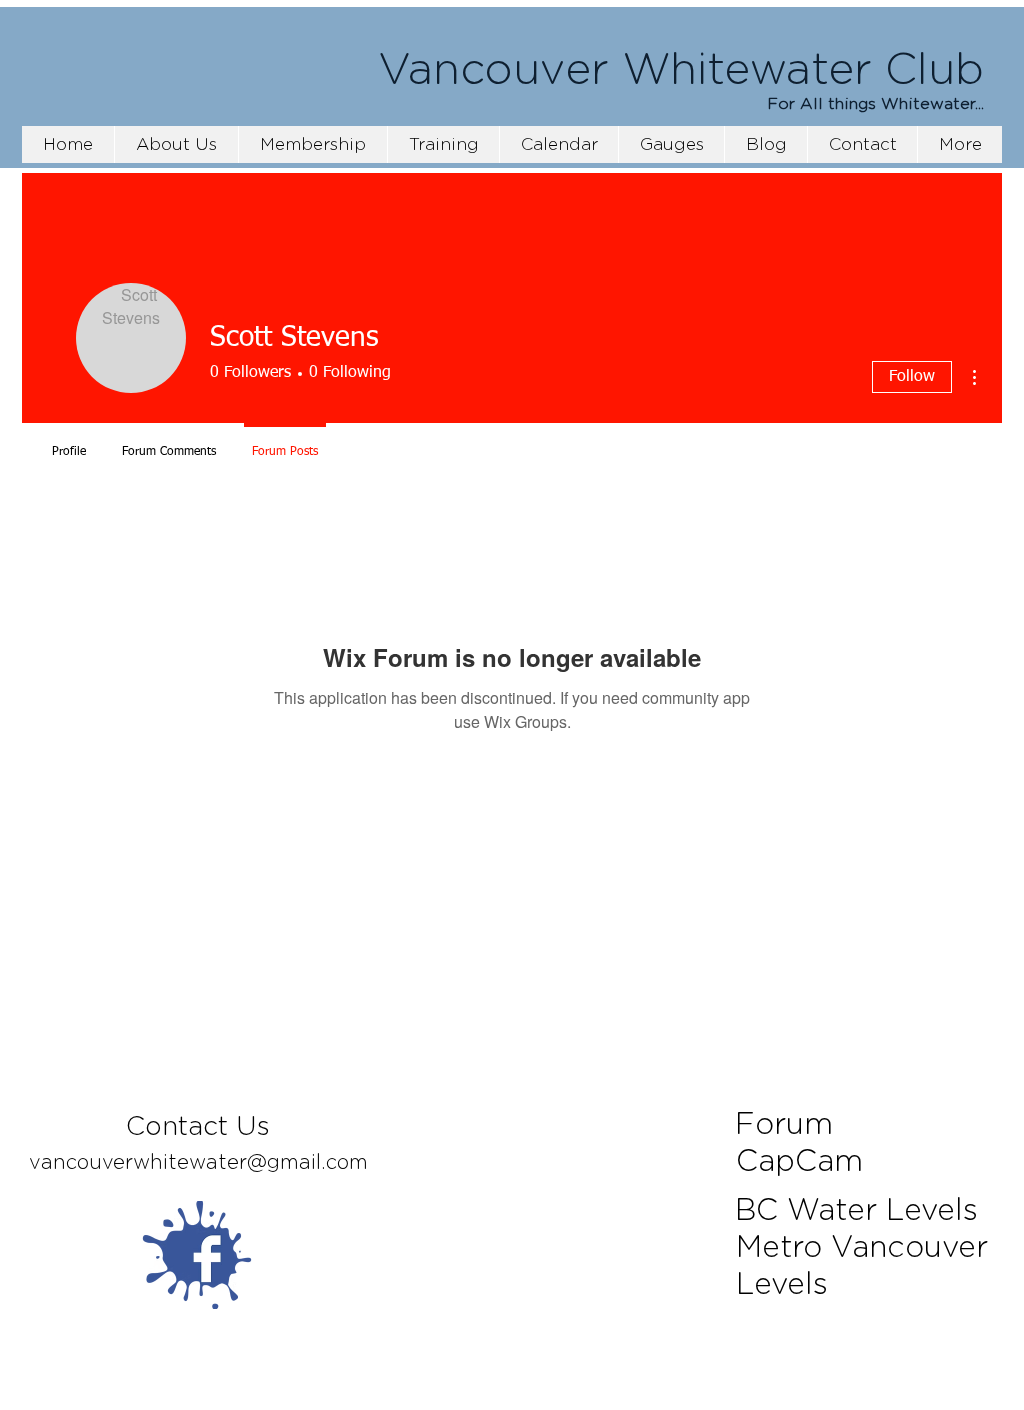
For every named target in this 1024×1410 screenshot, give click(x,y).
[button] (312, 144)
